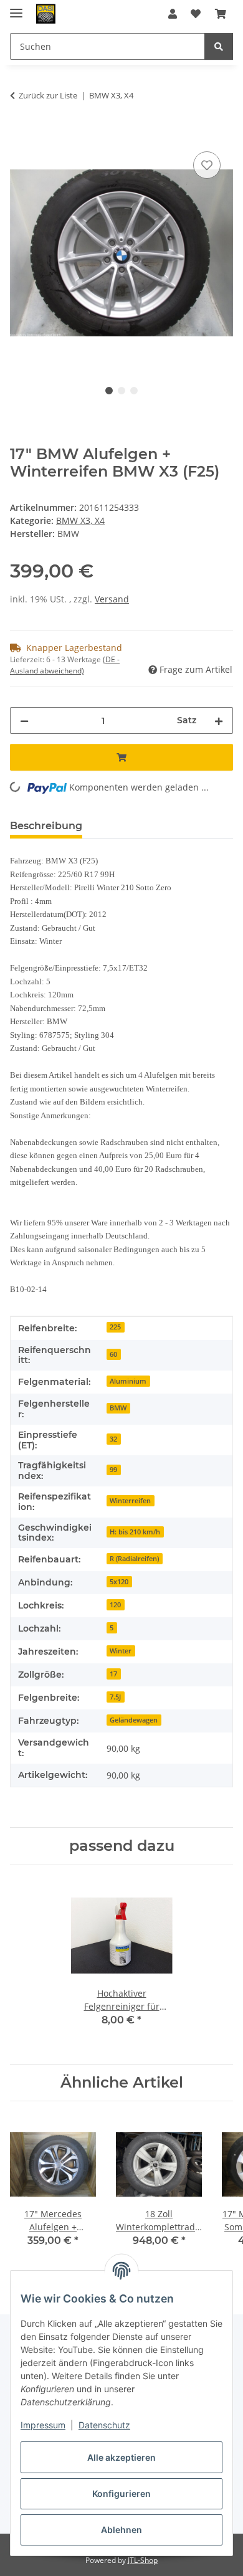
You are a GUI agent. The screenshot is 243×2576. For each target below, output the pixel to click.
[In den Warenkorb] (20, 135)
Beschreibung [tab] (46, 826)
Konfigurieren (121, 2493)
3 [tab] (134, 391)
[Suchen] (219, 46)
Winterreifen (130, 1501)
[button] (173, 14)
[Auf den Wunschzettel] (207, 165)
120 (115, 1605)
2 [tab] (121, 391)
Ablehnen (121, 2530)
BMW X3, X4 (80, 520)
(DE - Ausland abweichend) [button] (65, 665)
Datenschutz (104, 2425)
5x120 (119, 1582)
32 (113, 1439)
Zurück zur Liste (48, 95)
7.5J (115, 1697)
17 (113, 1674)
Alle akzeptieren (121, 2457)
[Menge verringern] (24, 720)
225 (115, 1327)
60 (113, 1354)
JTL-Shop (143, 2560)
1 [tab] (109, 391)
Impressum (43, 2425)
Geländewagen (134, 1720)
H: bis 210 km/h (135, 1532)
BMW (118, 1408)
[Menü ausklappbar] (16, 8)
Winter (121, 1651)
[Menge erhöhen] (219, 720)
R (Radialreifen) (134, 1559)
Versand (112, 599)
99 (113, 1470)
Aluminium (128, 1381)
